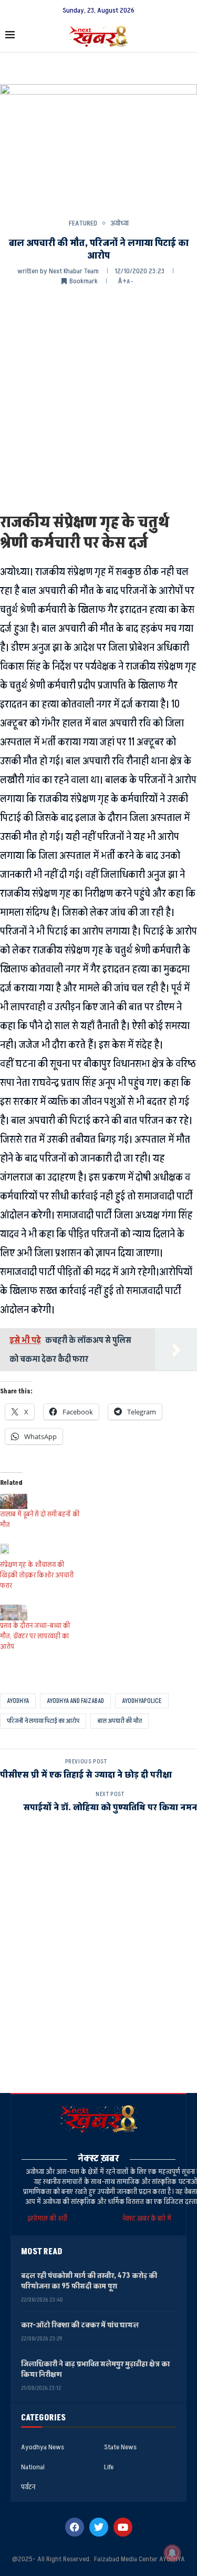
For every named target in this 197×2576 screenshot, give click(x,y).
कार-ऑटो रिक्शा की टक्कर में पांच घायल (80, 2325)
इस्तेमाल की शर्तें (49, 2218)
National (33, 2467)
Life (109, 2467)
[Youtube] (123, 2527)
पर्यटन (28, 2487)
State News (120, 2447)
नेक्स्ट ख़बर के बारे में (147, 2218)
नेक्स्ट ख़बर (98, 2158)
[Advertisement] (98, 398)
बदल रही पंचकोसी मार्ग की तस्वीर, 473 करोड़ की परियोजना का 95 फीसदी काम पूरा (89, 2281)
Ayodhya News (43, 2447)
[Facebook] (75, 2527)
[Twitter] (99, 2527)
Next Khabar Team (74, 271)
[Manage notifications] (172, 2553)
